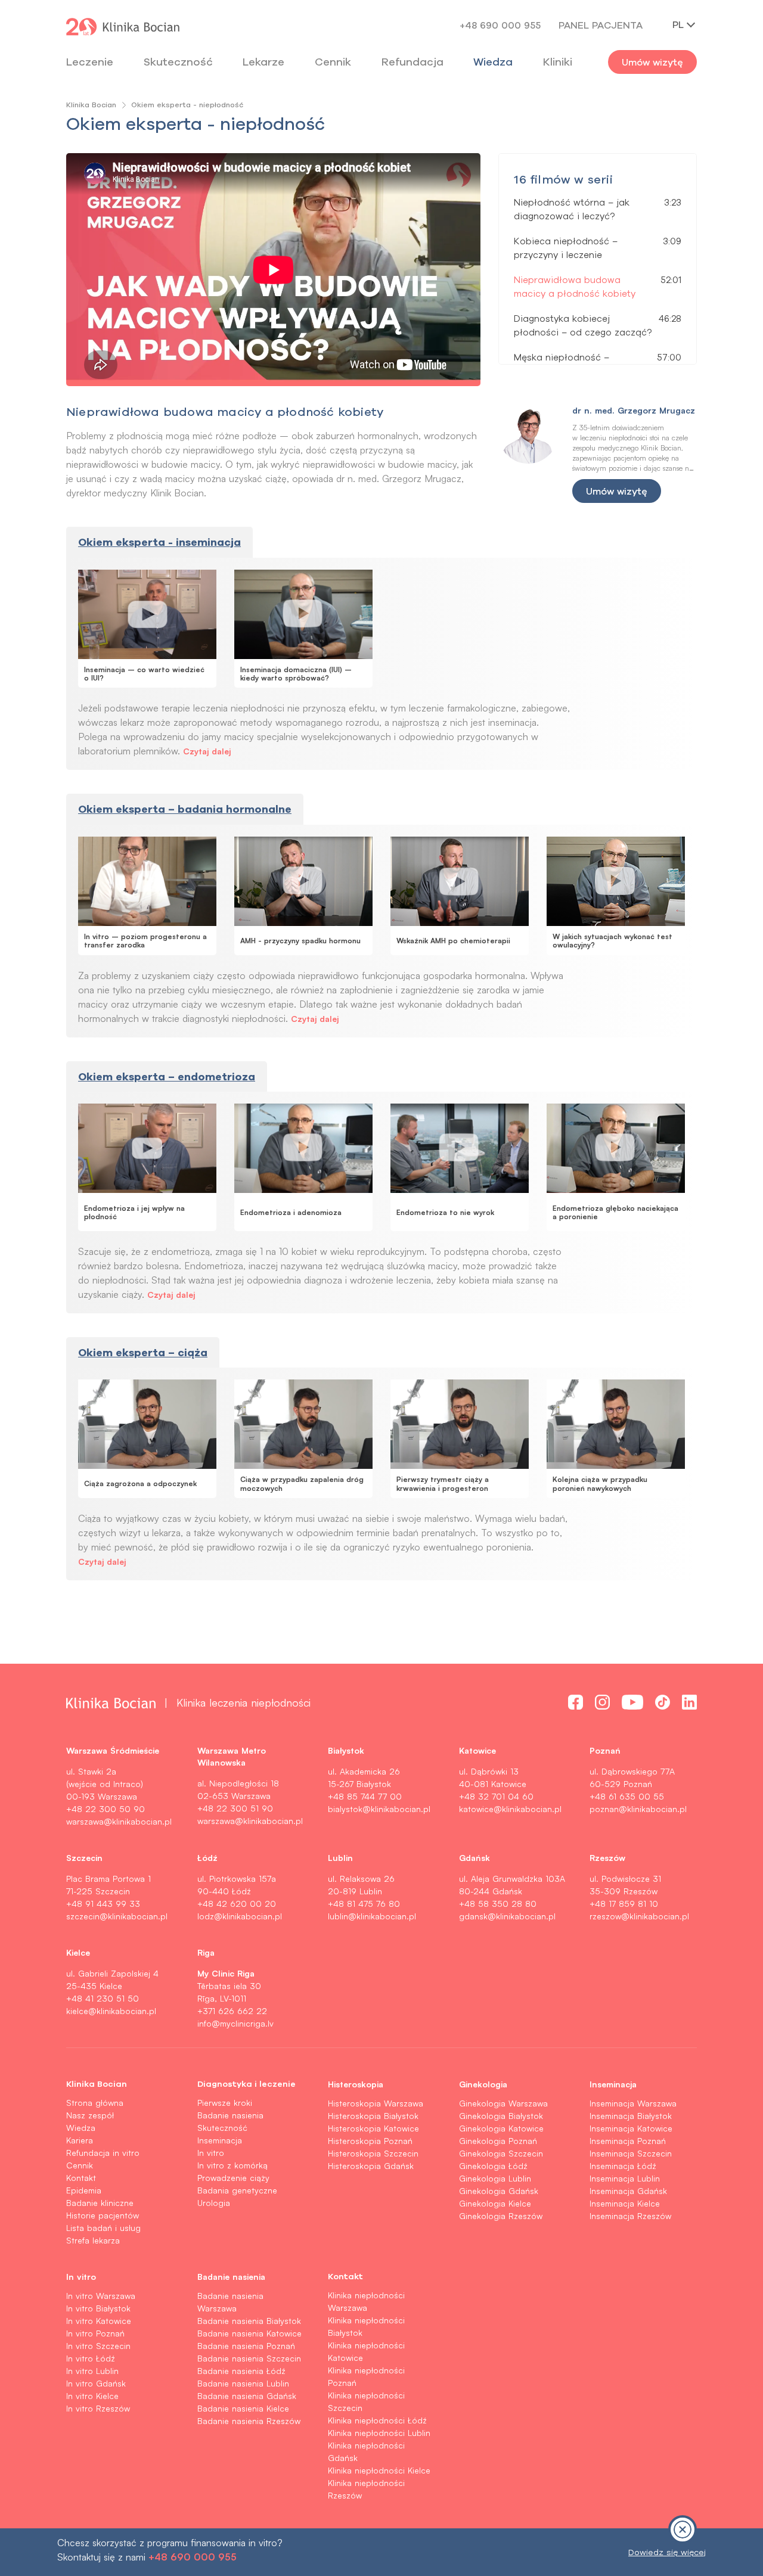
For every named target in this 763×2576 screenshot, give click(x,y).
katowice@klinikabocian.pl (510, 1809)
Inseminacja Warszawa (633, 2103)
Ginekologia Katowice (501, 2128)
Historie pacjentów (103, 2215)
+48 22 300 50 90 (106, 1809)
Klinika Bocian (91, 105)
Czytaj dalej (207, 751)
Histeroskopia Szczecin (373, 2153)
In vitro (211, 2153)
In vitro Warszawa (101, 2296)
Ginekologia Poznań (498, 2141)
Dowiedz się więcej (667, 2552)
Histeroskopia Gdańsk (371, 2166)
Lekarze (263, 62)
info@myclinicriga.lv (235, 2023)
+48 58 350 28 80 (498, 1904)
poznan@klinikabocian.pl (638, 1809)
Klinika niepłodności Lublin (379, 2433)
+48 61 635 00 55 (627, 1796)
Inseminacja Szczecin (631, 2153)
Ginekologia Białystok (501, 2116)
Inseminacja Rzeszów (630, 2216)
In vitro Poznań (95, 2333)
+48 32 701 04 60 (496, 1796)
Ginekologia (483, 2084)
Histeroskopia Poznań (370, 2141)
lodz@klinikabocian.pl (240, 1916)
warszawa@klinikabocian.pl (119, 1821)
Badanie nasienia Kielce (243, 2408)
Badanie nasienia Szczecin (249, 2358)
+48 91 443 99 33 (103, 1904)
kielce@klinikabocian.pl (111, 2011)
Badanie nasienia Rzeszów (249, 2421)
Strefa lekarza (93, 2240)
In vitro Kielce (92, 2396)
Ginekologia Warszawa (503, 2103)
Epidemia (84, 2190)
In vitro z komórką (232, 2165)
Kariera (80, 2140)
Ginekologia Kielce (495, 2203)
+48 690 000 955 (500, 25)
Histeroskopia (356, 2084)
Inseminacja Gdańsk (628, 2191)
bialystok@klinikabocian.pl (379, 1809)
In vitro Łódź (91, 2358)
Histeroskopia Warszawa (376, 2103)
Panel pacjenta (601, 25)
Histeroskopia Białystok (373, 2116)
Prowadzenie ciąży (233, 2178)
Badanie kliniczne (100, 2203)
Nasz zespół (90, 2115)
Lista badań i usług (103, 2228)
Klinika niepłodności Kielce (379, 2470)
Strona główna (95, 2103)
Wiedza (493, 62)
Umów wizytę (652, 62)
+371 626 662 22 (232, 2011)
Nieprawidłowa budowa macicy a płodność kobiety (575, 287)
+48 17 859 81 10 (624, 1904)
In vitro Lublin (92, 2371)
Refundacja (412, 62)
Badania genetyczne (237, 2190)
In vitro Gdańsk (96, 2383)
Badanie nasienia (230, 2115)
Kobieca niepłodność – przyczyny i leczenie (566, 248)
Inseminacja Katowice (631, 2128)
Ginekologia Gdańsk (499, 2191)
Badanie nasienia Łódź (241, 2371)
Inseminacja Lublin (625, 2178)
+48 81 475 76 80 (364, 1904)
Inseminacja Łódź (623, 2166)
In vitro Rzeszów (98, 2408)
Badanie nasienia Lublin (243, 2383)
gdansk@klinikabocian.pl (507, 1916)
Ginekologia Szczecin (501, 2153)
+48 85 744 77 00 (365, 1796)
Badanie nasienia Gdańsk (247, 2396)
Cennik (80, 2165)
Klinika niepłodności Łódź (377, 2420)
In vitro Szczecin (98, 2346)
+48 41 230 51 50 (103, 1998)
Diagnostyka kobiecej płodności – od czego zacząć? (583, 325)
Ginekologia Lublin (495, 2178)
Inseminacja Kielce (625, 2203)
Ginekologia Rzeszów (501, 2216)
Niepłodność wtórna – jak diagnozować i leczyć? (572, 209)
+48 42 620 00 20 (237, 1904)
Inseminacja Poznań (628, 2141)
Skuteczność (178, 62)
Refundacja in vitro (103, 2153)
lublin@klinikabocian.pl (372, 1916)
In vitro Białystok (98, 2308)
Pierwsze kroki (225, 2103)
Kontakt (81, 2178)
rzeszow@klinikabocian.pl (639, 1916)
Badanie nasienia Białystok (249, 2321)
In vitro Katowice (99, 2321)
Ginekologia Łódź (493, 2166)
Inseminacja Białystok (631, 2116)
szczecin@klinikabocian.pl (117, 1916)
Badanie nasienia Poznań (246, 2346)
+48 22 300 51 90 (235, 1808)
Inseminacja (220, 2140)
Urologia (214, 2203)
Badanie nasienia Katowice (249, 2333)
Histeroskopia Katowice (373, 2128)
